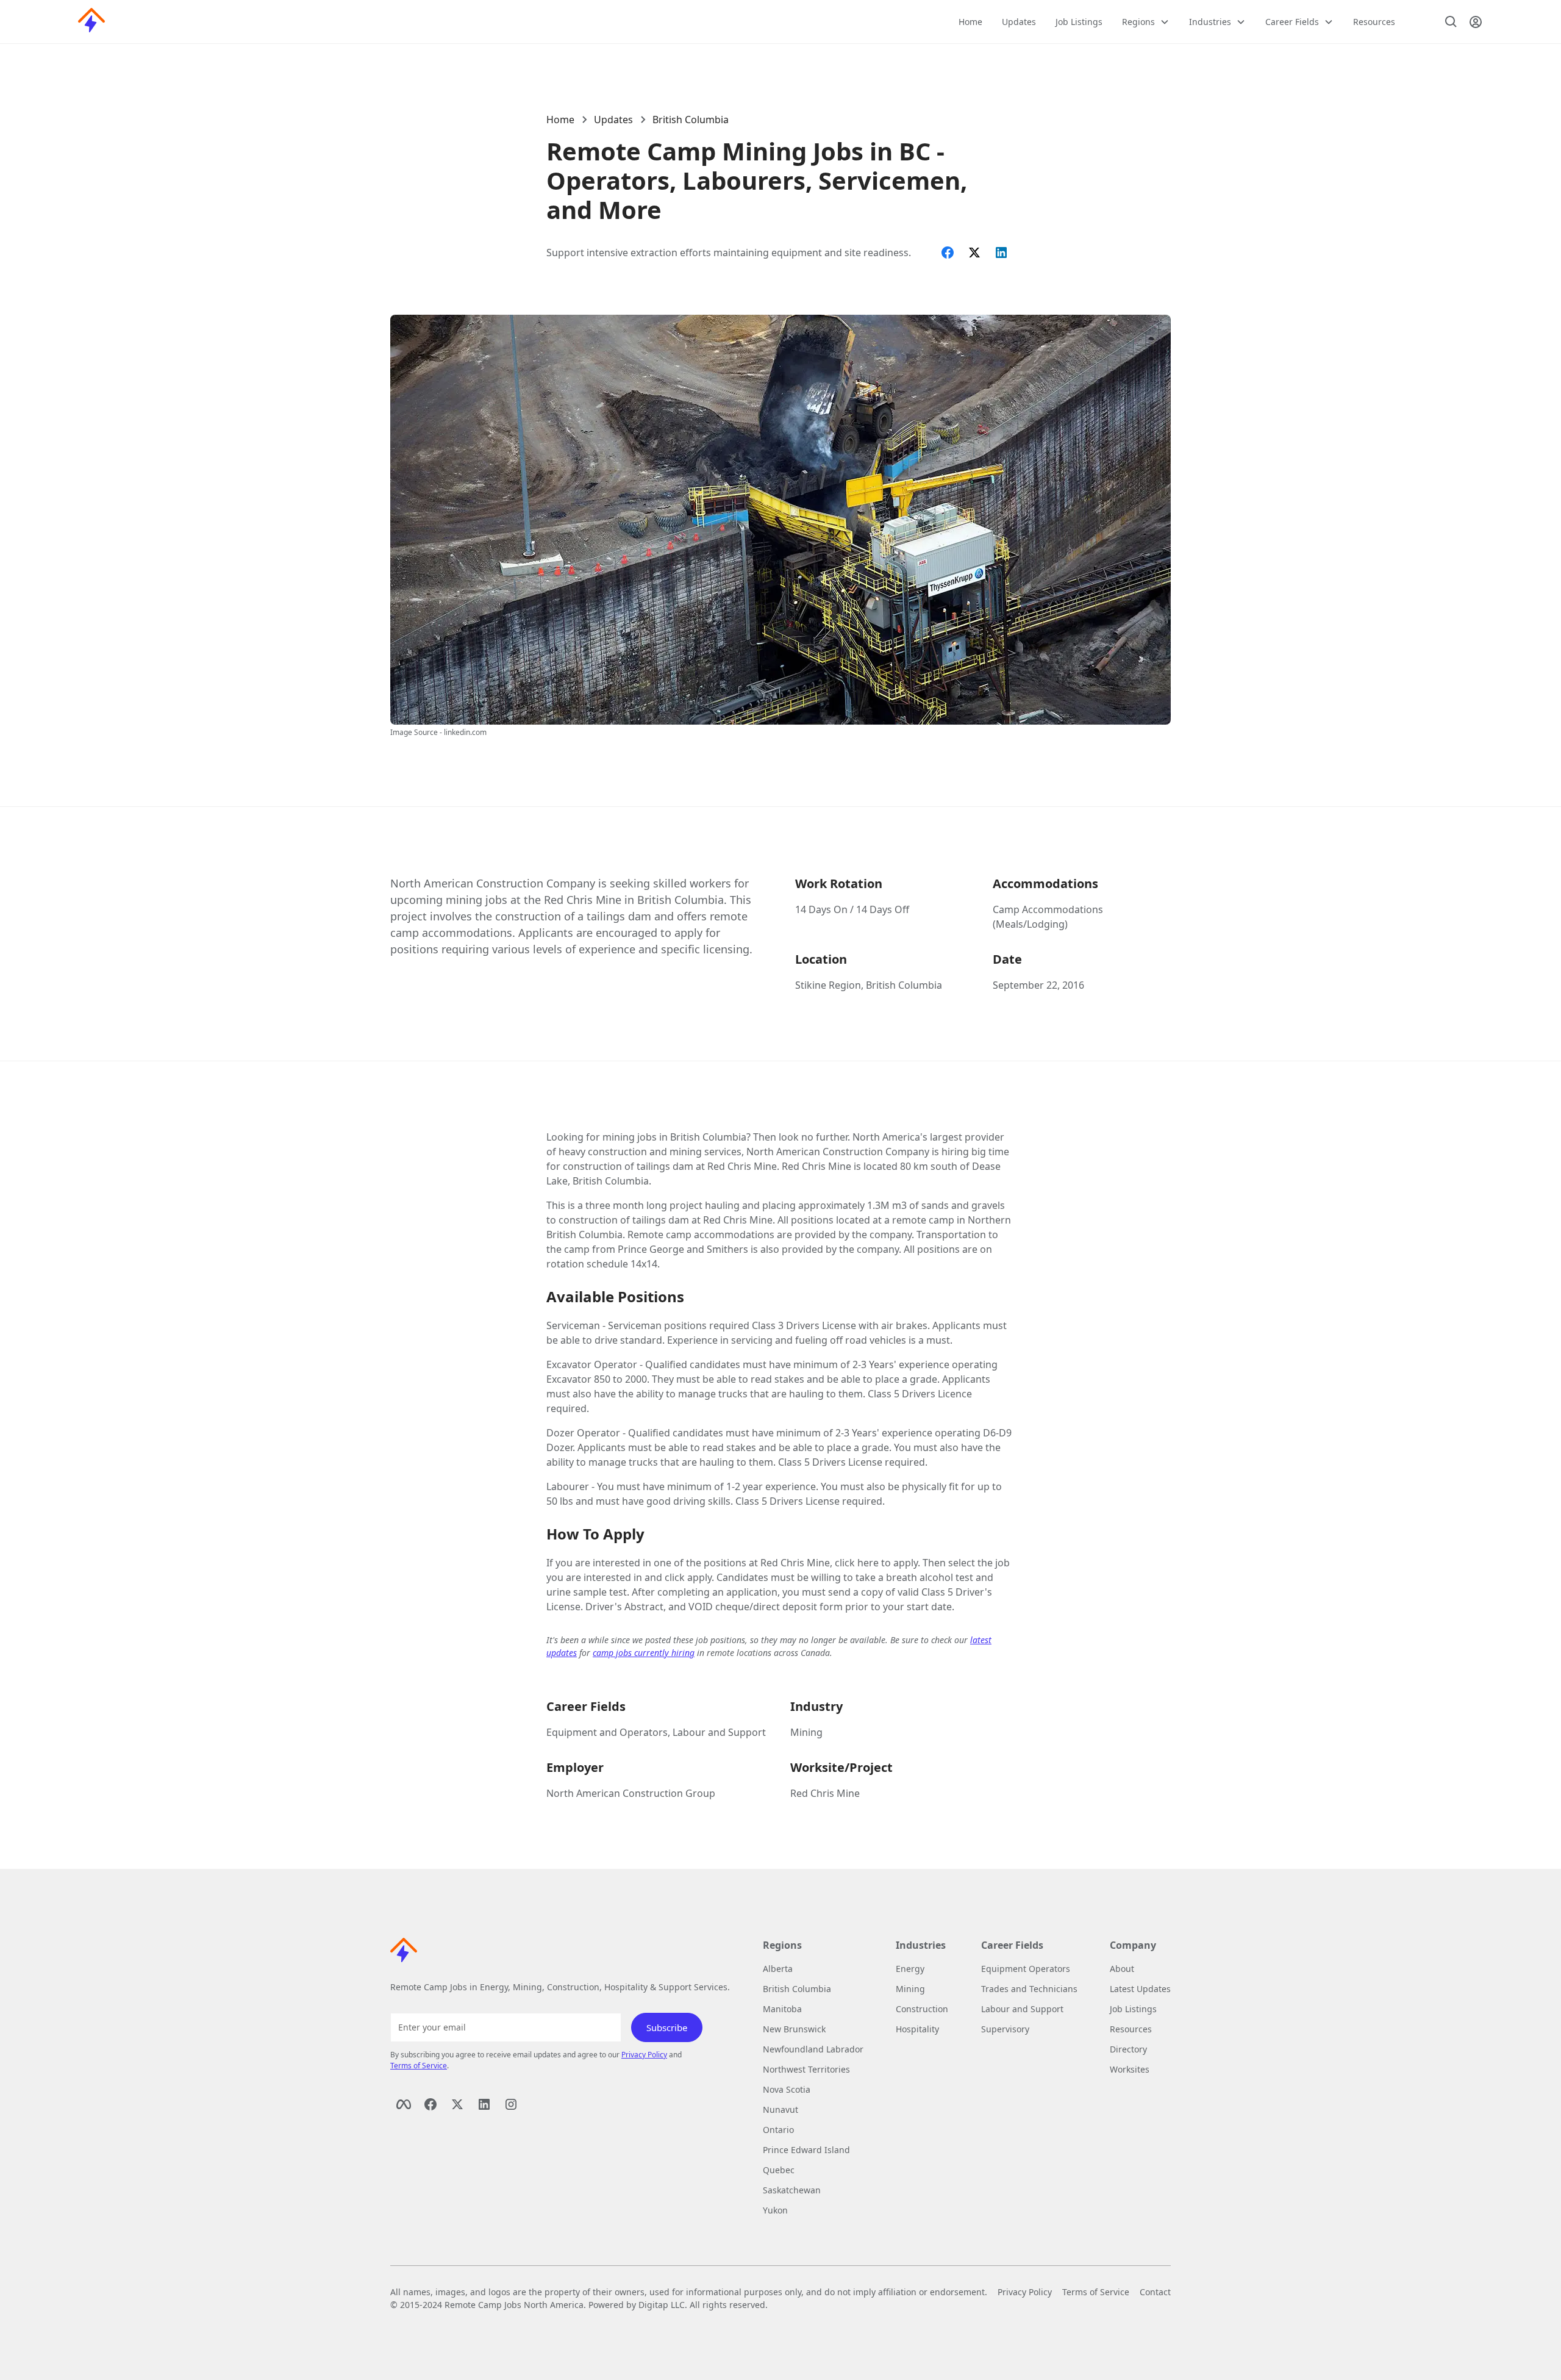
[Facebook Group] (430, 2104)
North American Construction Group (631, 1793)
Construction (922, 2009)
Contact (1155, 2292)
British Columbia (691, 120)
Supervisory (1005, 2029)
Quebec (779, 2170)
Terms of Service (419, 2066)
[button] (1146, 22)
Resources (1374, 22)
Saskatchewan (792, 2190)
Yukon (775, 2210)
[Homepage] (91, 22)
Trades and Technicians (1029, 1989)
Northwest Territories (806, 2069)
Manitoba (782, 2009)
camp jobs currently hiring (644, 1653)
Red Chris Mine (825, 1793)
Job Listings (1079, 22)
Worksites (1130, 2069)
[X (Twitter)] (457, 2104)
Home (970, 22)
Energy (910, 1969)
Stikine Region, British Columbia (869, 985)
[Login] (1476, 22)
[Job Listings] (1451, 22)
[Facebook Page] (404, 2104)
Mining (806, 1732)
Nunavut (780, 2109)
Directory (1128, 2049)
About (1122, 1969)
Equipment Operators (1026, 1969)
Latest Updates (1140, 1989)
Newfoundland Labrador (813, 2049)
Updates (1019, 22)
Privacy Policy (644, 2055)
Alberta (778, 1969)
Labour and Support (1022, 2009)
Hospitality (917, 2029)
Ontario (778, 2130)
